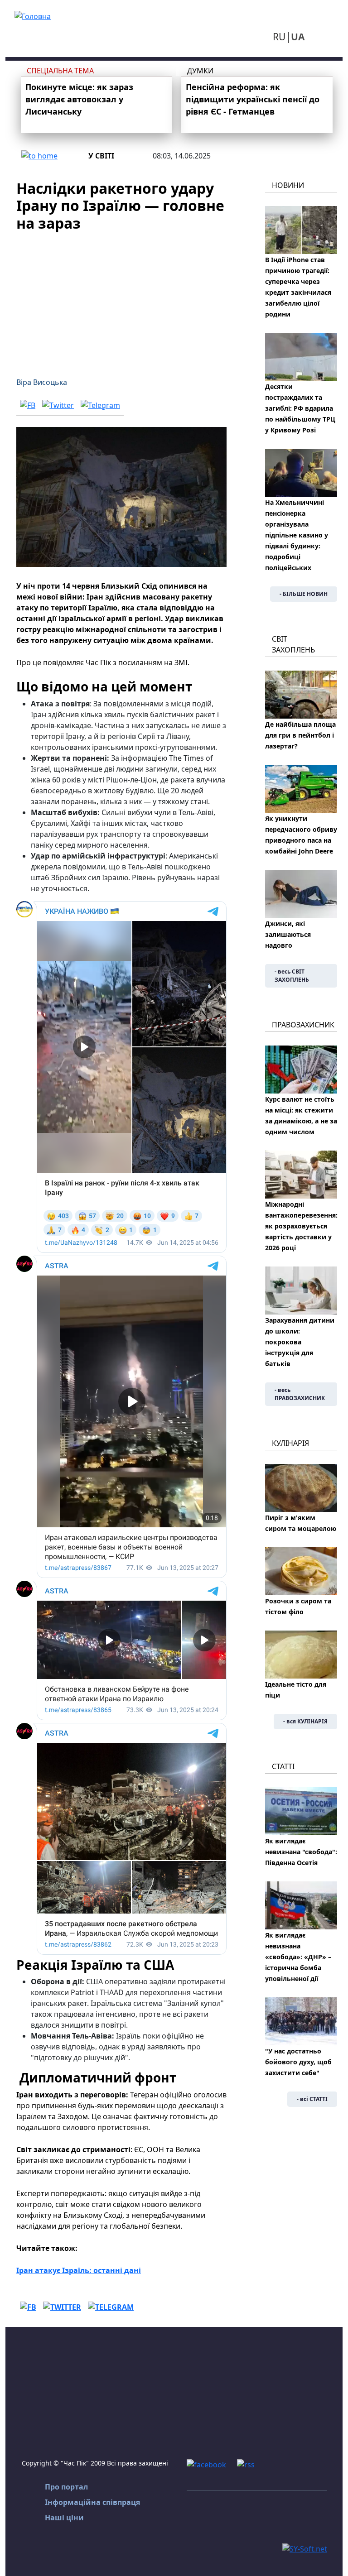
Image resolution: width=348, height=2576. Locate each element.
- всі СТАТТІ (312, 2099)
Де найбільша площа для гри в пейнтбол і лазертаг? (300, 735)
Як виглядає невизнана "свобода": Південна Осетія (301, 1852)
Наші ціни (64, 2518)
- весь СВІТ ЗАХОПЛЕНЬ (292, 976)
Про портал (66, 2487)
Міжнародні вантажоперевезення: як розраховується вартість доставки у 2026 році (301, 1226)
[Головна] (33, 15)
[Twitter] (58, 405)
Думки (200, 71)
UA (298, 37)
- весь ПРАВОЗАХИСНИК (300, 1394)
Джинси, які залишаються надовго (288, 934)
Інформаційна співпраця (92, 2502)
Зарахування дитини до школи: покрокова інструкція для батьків (300, 1342)
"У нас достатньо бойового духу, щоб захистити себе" (298, 2062)
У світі (101, 156)
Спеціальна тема (60, 71)
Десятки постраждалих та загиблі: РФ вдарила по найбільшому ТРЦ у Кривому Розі (300, 408)
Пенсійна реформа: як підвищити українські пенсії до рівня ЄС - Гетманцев (253, 99)
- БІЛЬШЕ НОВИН (304, 594)
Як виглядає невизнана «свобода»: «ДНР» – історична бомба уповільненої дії (298, 1957)
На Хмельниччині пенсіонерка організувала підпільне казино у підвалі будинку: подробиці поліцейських (297, 535)
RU (279, 37)
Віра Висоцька (42, 382)
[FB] (28, 405)
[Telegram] (100, 405)
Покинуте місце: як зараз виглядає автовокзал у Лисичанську (79, 99)
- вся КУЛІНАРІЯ (305, 1721)
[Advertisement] (121, 299)
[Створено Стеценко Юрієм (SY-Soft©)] (305, 2548)
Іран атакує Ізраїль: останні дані (79, 2270)
